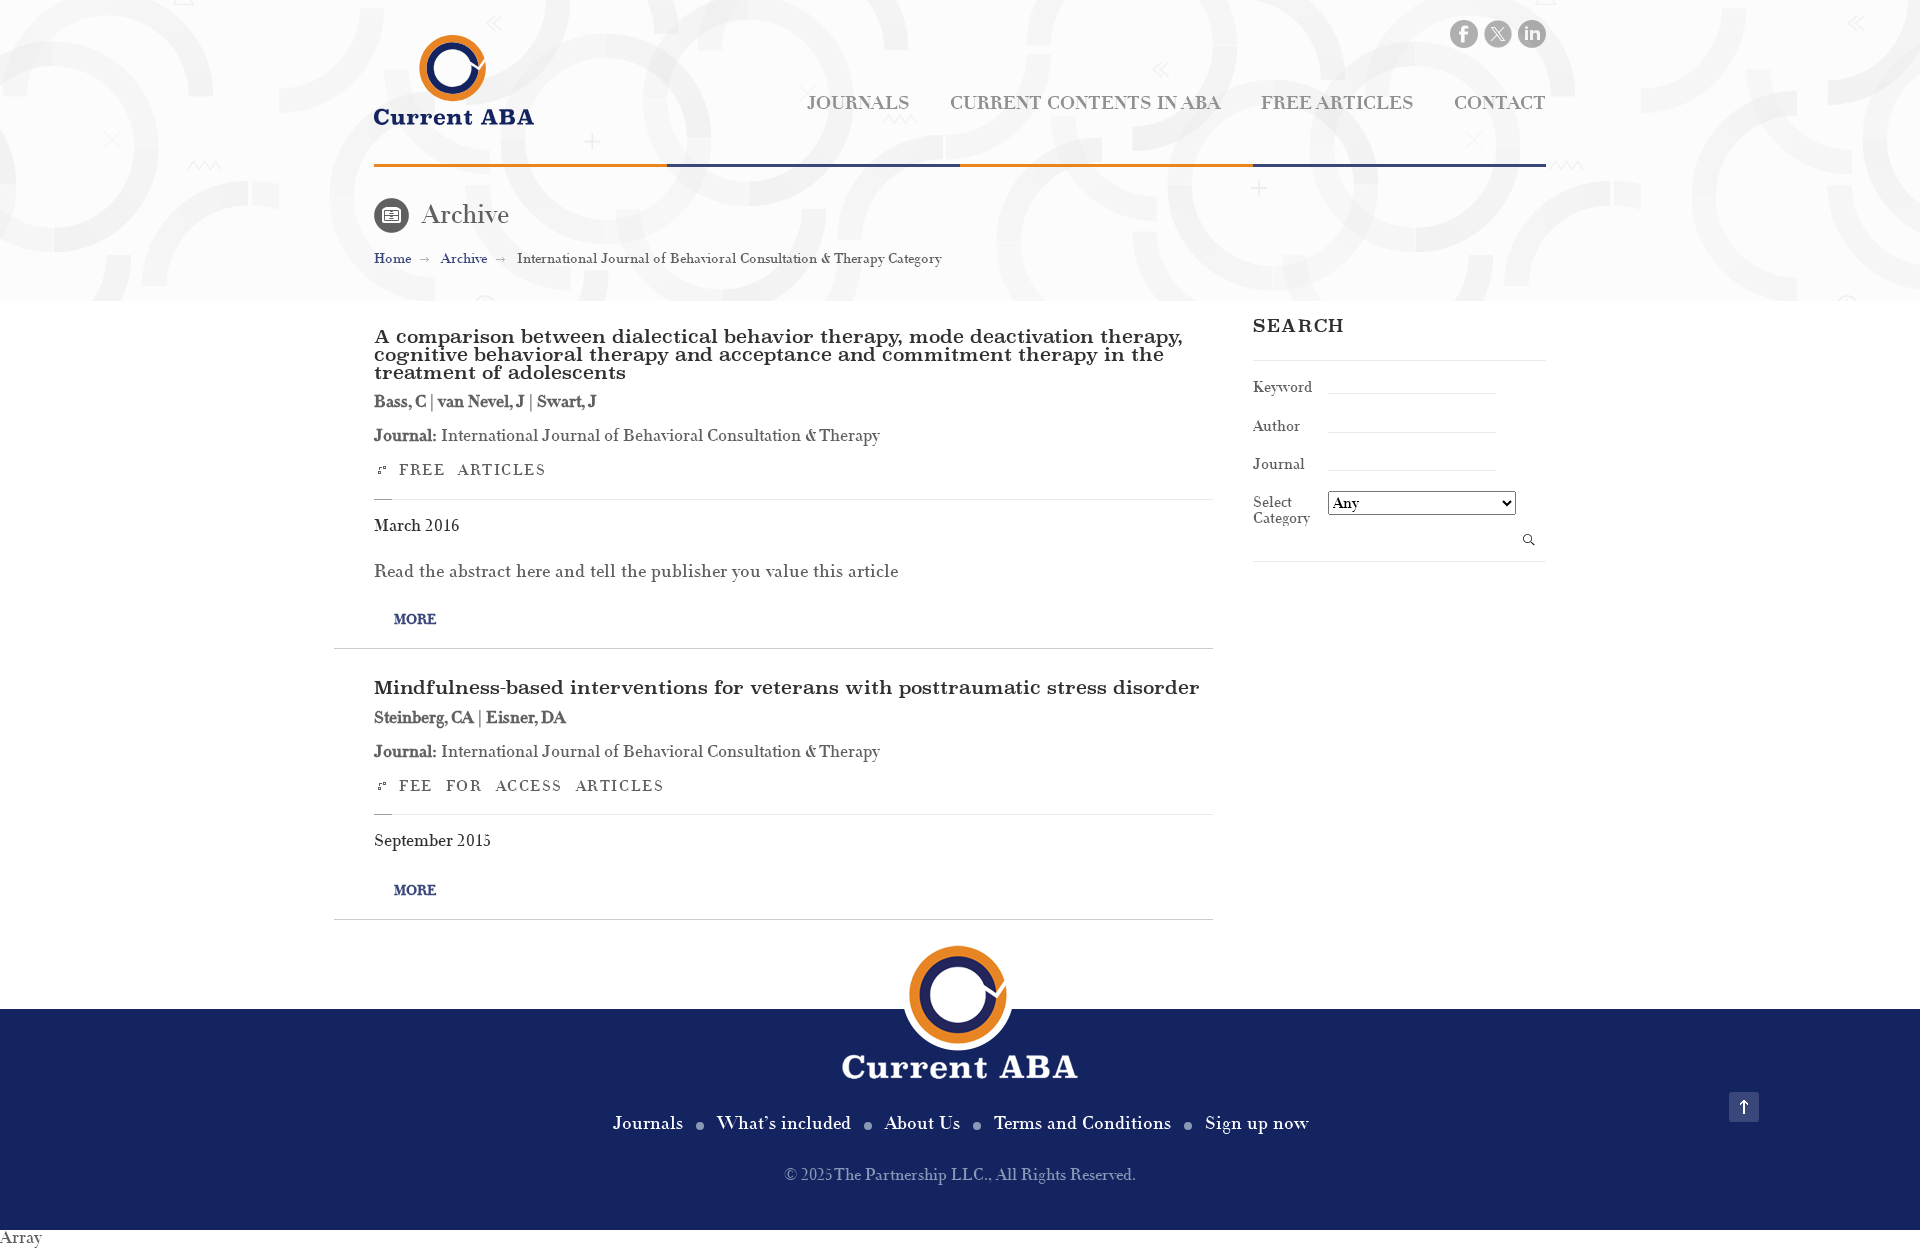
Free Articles (1337, 103)
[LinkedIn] (1532, 34)
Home (392, 259)
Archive (464, 259)
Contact (1500, 103)
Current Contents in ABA (1085, 103)
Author (1276, 425)
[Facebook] (1464, 34)
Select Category (1281, 509)
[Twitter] (1498, 34)
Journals (858, 103)
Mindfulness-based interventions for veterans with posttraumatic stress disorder (787, 687)
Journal (1279, 463)
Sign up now (1256, 1123)
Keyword (1282, 386)
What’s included (784, 1123)
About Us (922, 1123)
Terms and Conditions (1082, 1123)
